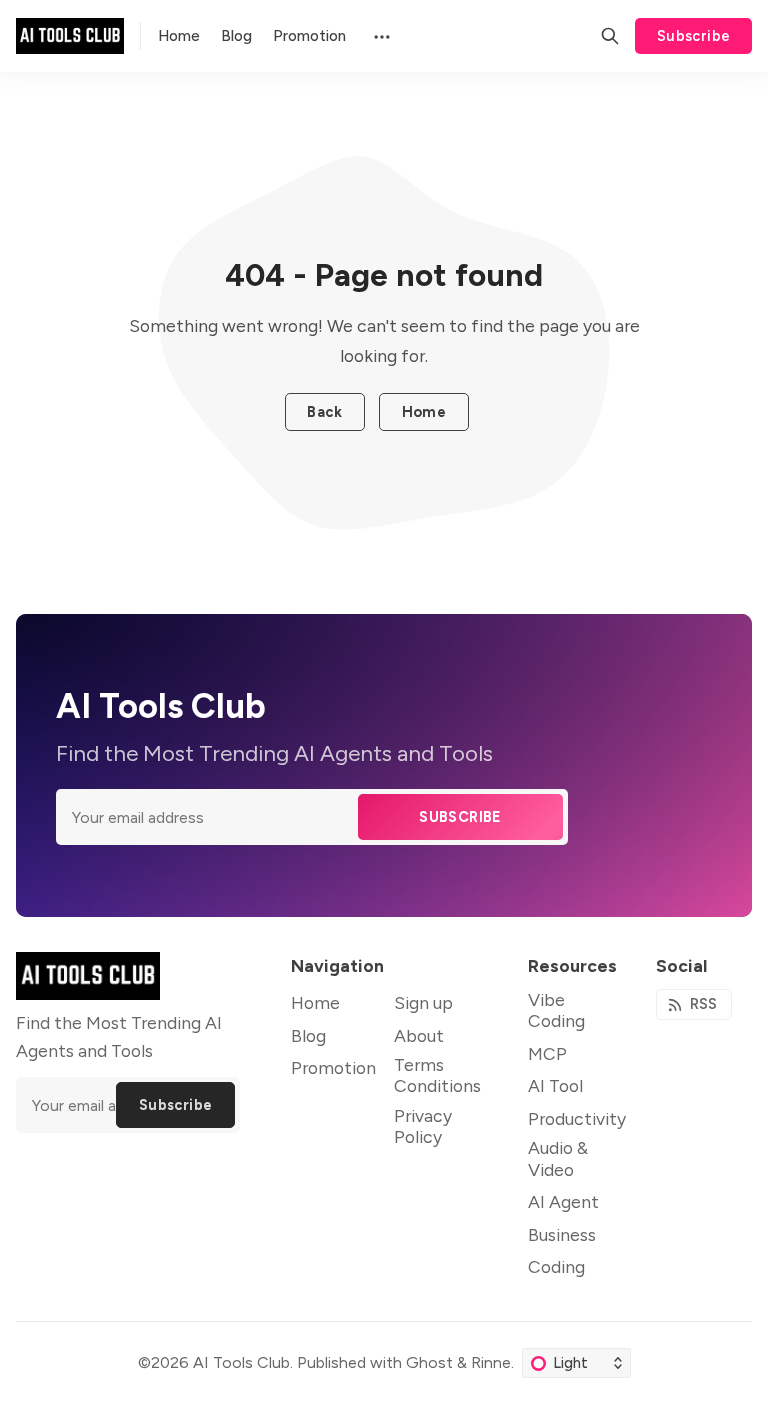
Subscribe (694, 36)
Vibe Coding (556, 1010)
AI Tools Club (241, 1362)
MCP (547, 1053)
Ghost (429, 1362)
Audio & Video (558, 1158)
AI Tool (555, 1085)
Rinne (491, 1362)
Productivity (577, 1118)
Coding (556, 1266)
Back (324, 412)
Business (562, 1234)
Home (424, 412)
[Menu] (380, 35)
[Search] (610, 36)
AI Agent (563, 1201)
